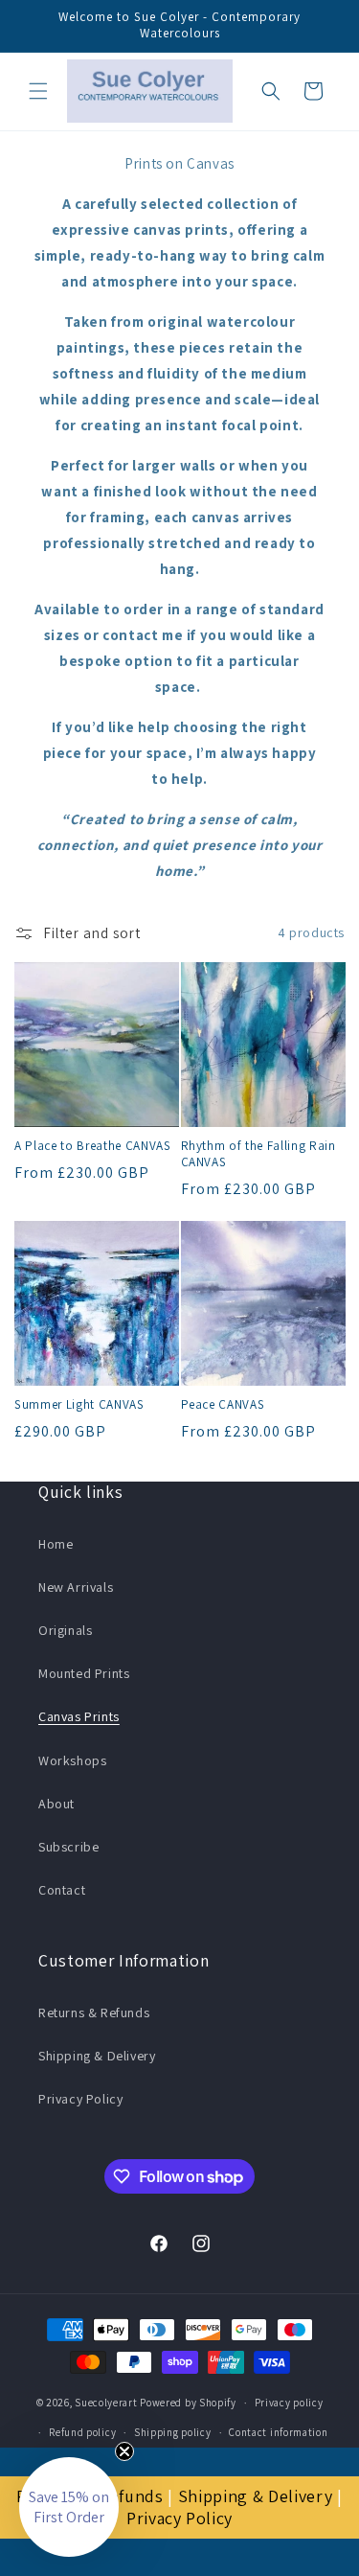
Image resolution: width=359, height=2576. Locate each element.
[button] (38, 91)
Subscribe (68, 1847)
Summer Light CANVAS (79, 1405)
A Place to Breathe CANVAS (93, 1146)
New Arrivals (76, 1587)
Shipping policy (173, 2432)
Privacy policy (289, 2403)
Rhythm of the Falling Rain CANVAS (258, 1154)
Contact (62, 1890)
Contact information (278, 2432)
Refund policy (82, 2432)
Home (56, 1544)
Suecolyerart (106, 2403)
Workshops (72, 1760)
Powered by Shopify (188, 2403)
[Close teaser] (124, 2451)
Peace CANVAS (223, 1405)
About (56, 1804)
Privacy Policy (80, 2099)
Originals (65, 1630)
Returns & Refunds (94, 2012)
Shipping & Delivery (97, 2056)
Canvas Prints (79, 1716)
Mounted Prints (84, 1673)
